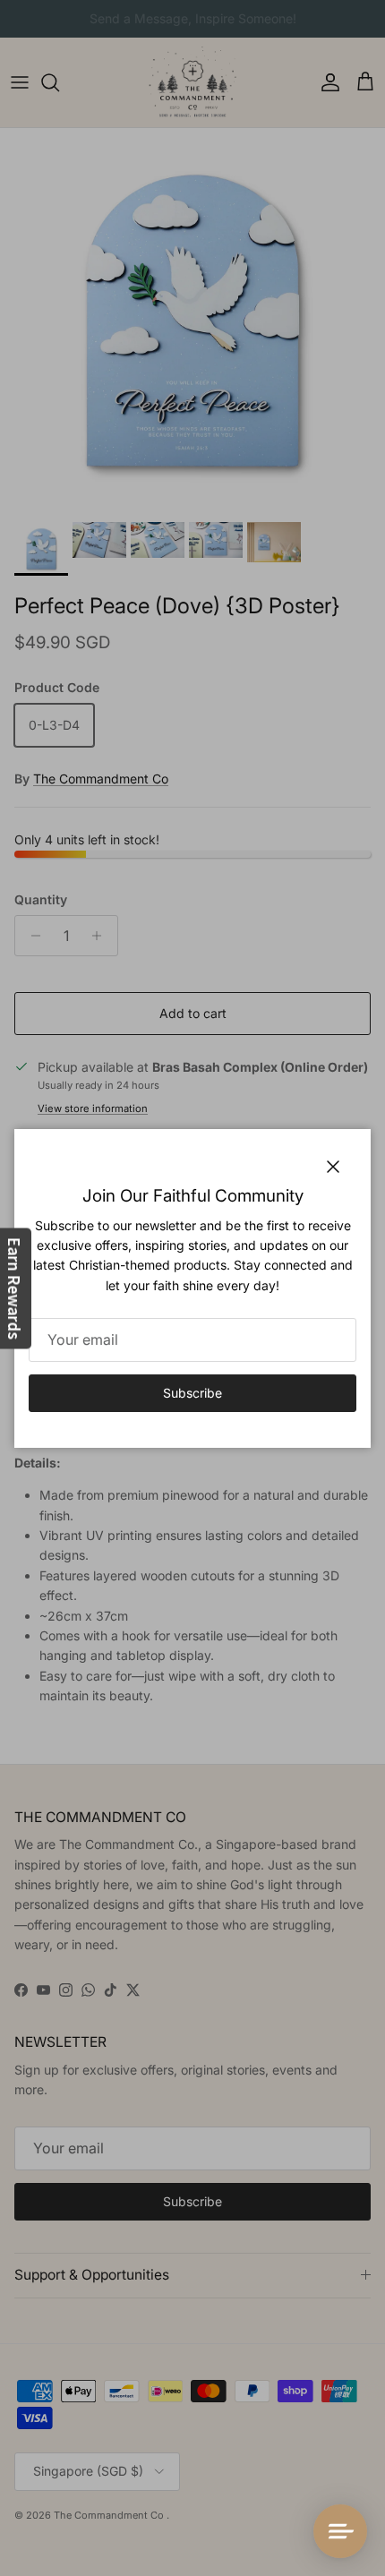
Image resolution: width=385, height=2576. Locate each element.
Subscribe (192, 1393)
